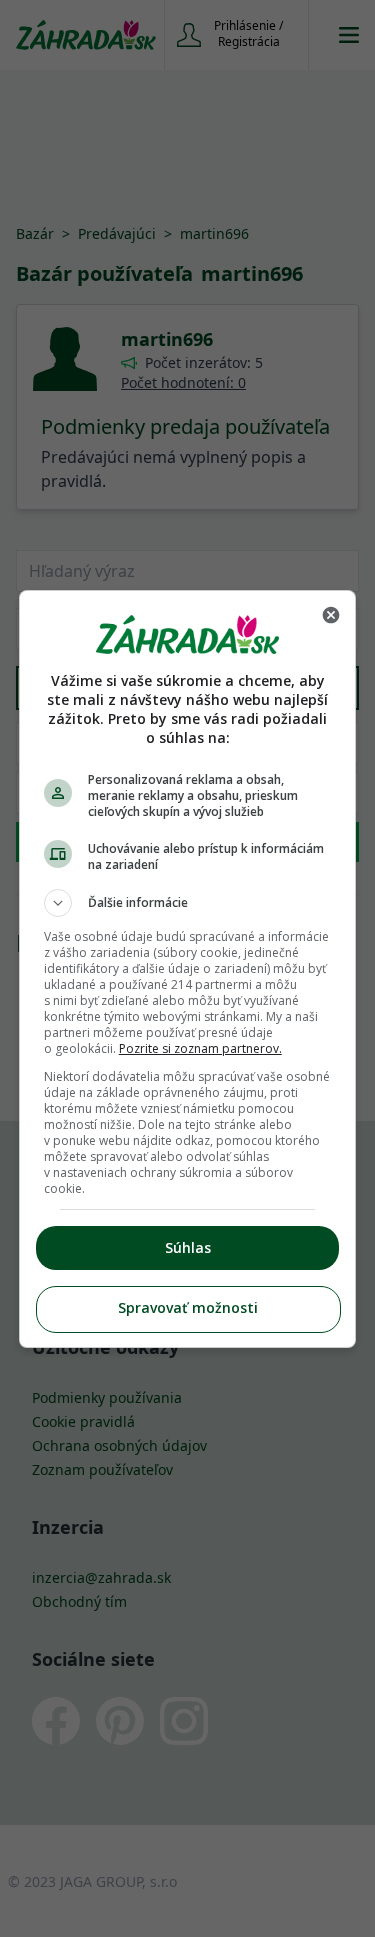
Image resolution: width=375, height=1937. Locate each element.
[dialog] (188, 969)
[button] (188, 903)
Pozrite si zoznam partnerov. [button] (200, 1048)
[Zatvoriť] (331, 615)
